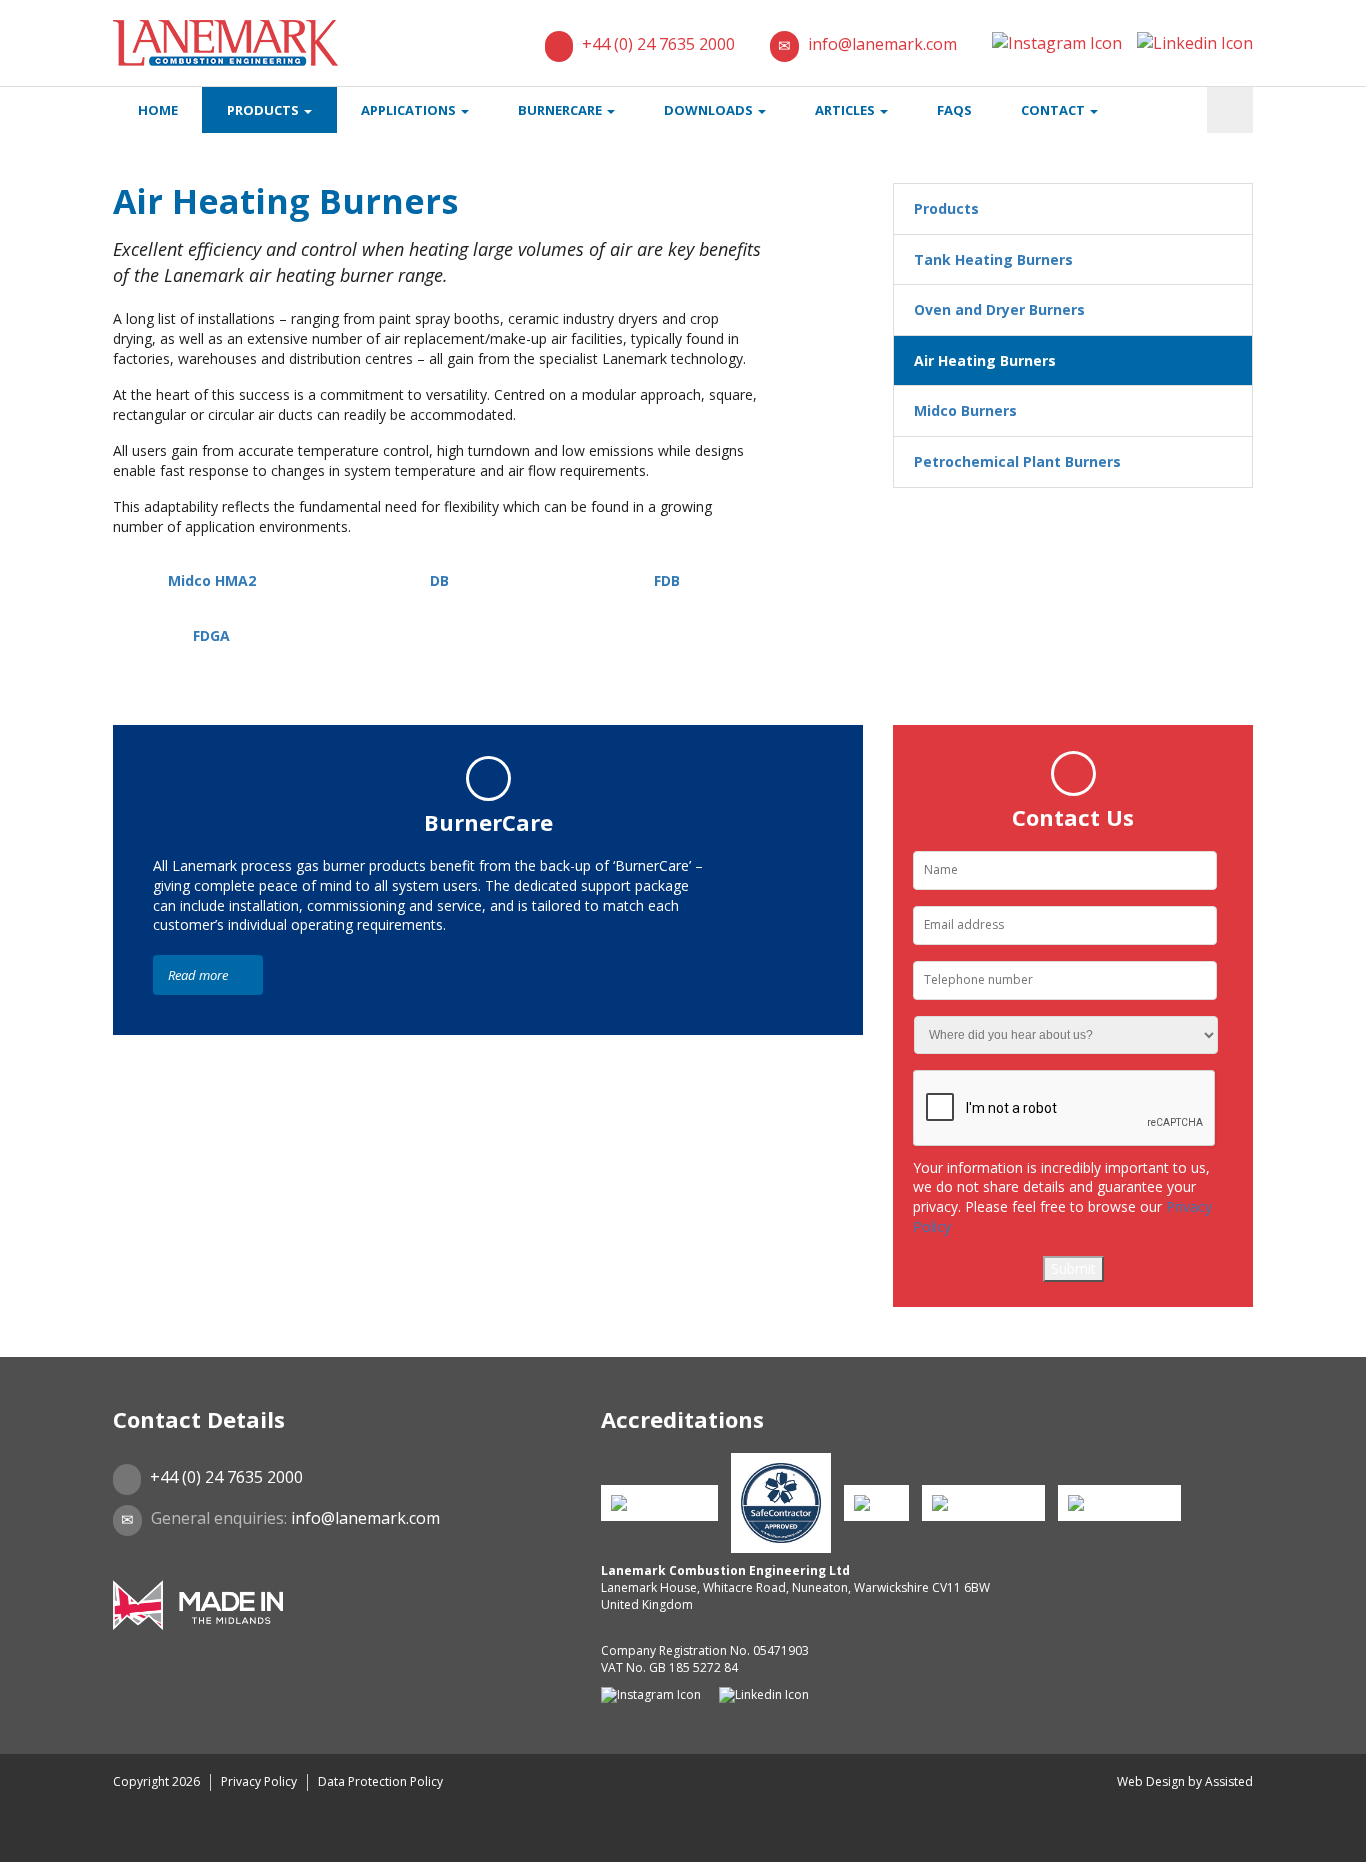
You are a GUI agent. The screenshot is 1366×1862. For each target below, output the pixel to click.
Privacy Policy (259, 1781)
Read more (199, 975)
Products (264, 110)
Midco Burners (965, 410)
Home (158, 110)
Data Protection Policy (380, 1781)
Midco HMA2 (212, 580)
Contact (1054, 110)
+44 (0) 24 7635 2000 (658, 44)
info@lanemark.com (882, 44)
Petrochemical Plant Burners (1017, 461)
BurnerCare (561, 110)
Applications (410, 110)
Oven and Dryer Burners (999, 309)
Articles (846, 110)
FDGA (211, 635)
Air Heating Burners (985, 360)
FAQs (954, 110)
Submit (1073, 1268)
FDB (667, 580)
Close (40, 1841)
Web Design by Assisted (1185, 1781)
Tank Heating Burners (993, 259)
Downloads (710, 110)
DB (439, 580)
